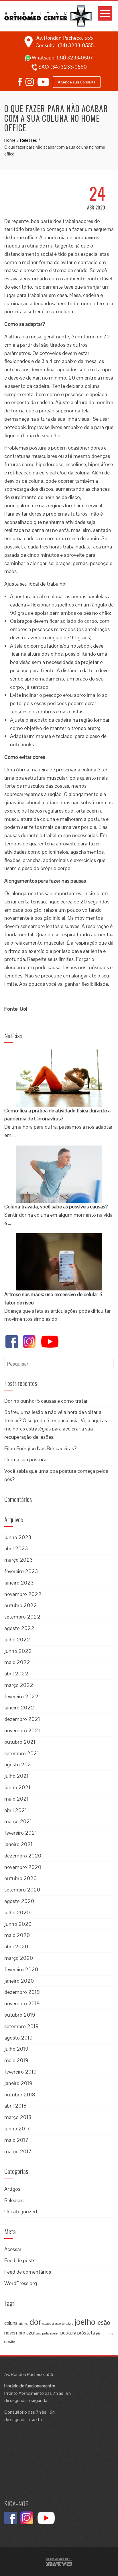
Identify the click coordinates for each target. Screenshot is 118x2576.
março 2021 (18, 1821)
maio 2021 (16, 1799)
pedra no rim (51, 2333)
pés (98, 2333)
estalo (69, 2324)
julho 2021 (16, 1776)
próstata (86, 2333)
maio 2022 (17, 1662)
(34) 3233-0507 (75, 58)
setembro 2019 (21, 2026)
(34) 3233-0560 (69, 67)
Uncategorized (21, 2211)
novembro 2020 (23, 1867)
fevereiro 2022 (21, 1696)
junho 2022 (18, 1651)
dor (35, 2322)
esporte (60, 2324)
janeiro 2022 (19, 1708)
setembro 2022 (22, 1617)
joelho (85, 2322)
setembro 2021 (22, 1753)
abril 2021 (16, 1810)
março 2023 (18, 1560)
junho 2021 (17, 1787)
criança (23, 2324)
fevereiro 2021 (21, 1833)
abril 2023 (16, 1548)
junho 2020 (18, 1924)
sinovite (9, 2342)
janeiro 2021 (18, 1844)
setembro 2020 (22, 1890)
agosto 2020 (19, 1901)
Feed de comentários (28, 2272)
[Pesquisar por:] (59, 1362)
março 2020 (19, 1958)
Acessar (13, 2249)
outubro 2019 (20, 2015)
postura (68, 2333)
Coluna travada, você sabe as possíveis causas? (56, 1207)
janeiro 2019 (18, 2083)
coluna (11, 2323)
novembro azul (19, 2333)
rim (104, 2333)
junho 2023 (18, 1537)
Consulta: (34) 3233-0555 (65, 45)
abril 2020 (16, 1947)
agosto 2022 (19, 1628)
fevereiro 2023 (21, 1571)
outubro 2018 (20, 2095)
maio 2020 (17, 1935)
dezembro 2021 (22, 1719)
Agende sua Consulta (77, 82)
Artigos (12, 2189)
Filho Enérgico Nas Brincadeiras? (40, 1448)
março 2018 (18, 2117)
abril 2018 (15, 2106)
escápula (48, 2324)
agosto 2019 (18, 2038)
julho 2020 (17, 1912)
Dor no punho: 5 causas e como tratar (46, 1401)
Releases (14, 2200)
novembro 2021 (22, 1730)
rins (110, 2333)
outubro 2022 (21, 1605)
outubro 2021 (20, 1742)
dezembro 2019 (22, 1992)
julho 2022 (17, 1640)
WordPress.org (21, 2283)
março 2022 (19, 1685)
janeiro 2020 (19, 1981)
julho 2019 (16, 2049)
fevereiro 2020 (21, 1969)
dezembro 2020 (23, 1856)
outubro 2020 (20, 1878)
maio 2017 (16, 2140)
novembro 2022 (23, 1594)
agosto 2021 (19, 1764)
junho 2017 (17, 2129)
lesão (103, 2323)
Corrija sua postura (25, 1459)
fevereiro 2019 (20, 2072)
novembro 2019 (22, 2003)
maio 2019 (16, 2060)
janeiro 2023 (19, 1583)
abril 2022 (16, 1674)
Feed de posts (20, 2260)
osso (38, 2333)
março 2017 (18, 2151)
